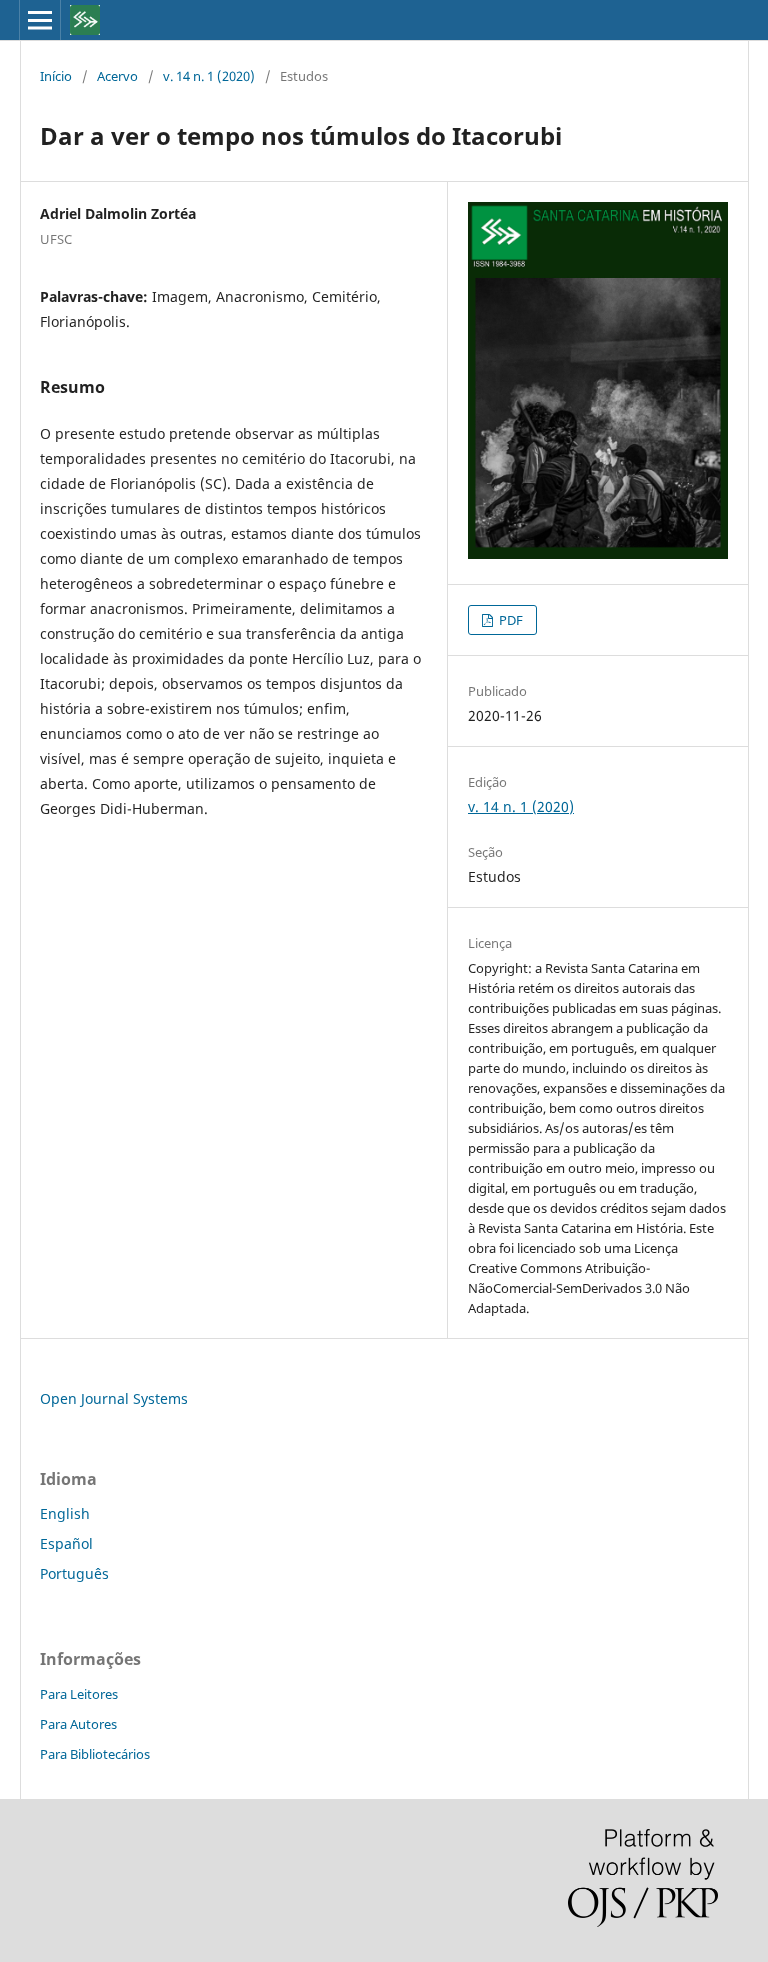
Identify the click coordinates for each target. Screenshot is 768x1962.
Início (56, 76)
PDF (509, 620)
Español (66, 1543)
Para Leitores (79, 1694)
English (65, 1513)
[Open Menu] (40, 20)
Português (74, 1573)
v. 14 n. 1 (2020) (209, 76)
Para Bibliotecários (95, 1754)
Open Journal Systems (114, 1398)
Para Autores (78, 1724)
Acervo (117, 76)
